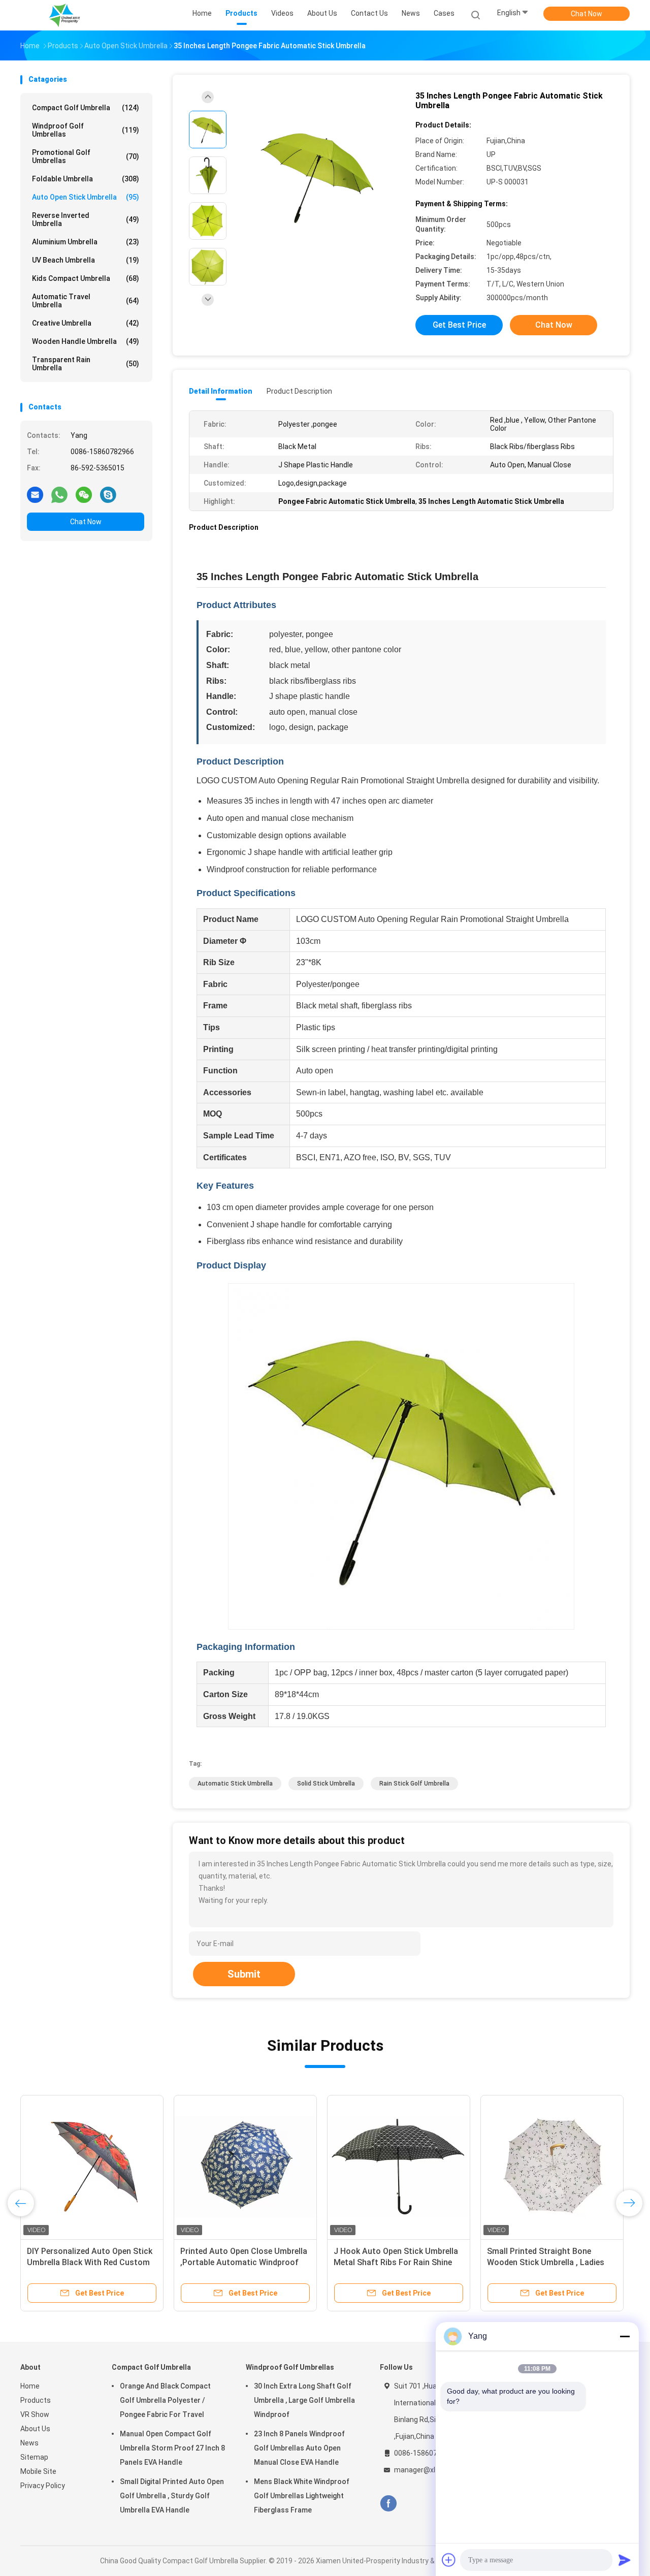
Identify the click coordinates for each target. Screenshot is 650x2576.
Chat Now (587, 14)
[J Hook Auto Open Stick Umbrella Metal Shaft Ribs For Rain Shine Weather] (399, 2167)
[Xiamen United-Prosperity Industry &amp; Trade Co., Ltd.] (65, 15)
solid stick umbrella (326, 1784)
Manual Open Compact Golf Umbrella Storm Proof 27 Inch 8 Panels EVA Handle (172, 2448)
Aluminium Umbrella (86, 242)
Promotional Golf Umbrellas (86, 156)
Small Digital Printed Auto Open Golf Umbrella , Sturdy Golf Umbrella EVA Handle (172, 2496)
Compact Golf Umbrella (86, 108)
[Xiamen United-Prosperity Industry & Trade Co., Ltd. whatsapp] (59, 494)
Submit (244, 1974)
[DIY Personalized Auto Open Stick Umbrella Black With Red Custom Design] (92, 2167)
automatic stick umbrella (235, 1784)
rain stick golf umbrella (414, 1784)
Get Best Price (459, 325)
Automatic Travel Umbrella (86, 301)
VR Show (35, 2414)
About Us (35, 2429)
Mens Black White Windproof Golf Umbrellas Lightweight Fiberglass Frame (302, 2496)
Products (36, 2400)
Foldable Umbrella (86, 179)
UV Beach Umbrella (86, 260)
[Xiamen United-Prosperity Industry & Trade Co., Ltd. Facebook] (388, 2504)
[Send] (625, 2560)
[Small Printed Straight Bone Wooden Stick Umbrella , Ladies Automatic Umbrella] (552, 2167)
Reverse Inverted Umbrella (86, 219)
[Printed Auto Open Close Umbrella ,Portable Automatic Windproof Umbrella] (245, 2167)
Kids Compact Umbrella (86, 278)
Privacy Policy (43, 2486)
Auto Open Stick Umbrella (86, 197)
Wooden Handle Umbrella (86, 341)
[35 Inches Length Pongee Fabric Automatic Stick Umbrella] (317, 177)
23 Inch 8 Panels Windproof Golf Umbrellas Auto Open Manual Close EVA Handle (299, 2448)
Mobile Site (38, 2471)
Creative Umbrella (86, 323)
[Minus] (625, 2336)
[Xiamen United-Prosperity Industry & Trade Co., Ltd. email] (35, 494)
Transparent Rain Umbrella (86, 364)
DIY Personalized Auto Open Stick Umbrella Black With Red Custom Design (90, 2262)
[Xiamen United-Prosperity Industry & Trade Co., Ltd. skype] (108, 494)
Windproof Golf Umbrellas (86, 130)
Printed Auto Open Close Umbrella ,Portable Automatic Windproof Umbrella (244, 2262)
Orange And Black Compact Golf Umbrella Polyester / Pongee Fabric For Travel (165, 2400)
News (29, 2443)
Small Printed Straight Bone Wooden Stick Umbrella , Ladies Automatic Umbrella (546, 2262)
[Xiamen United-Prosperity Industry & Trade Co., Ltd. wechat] (84, 494)
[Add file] (449, 2560)
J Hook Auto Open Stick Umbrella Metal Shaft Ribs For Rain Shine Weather (396, 2262)
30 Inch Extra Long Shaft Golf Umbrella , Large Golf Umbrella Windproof (304, 2400)
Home (30, 2386)
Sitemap (34, 2457)
